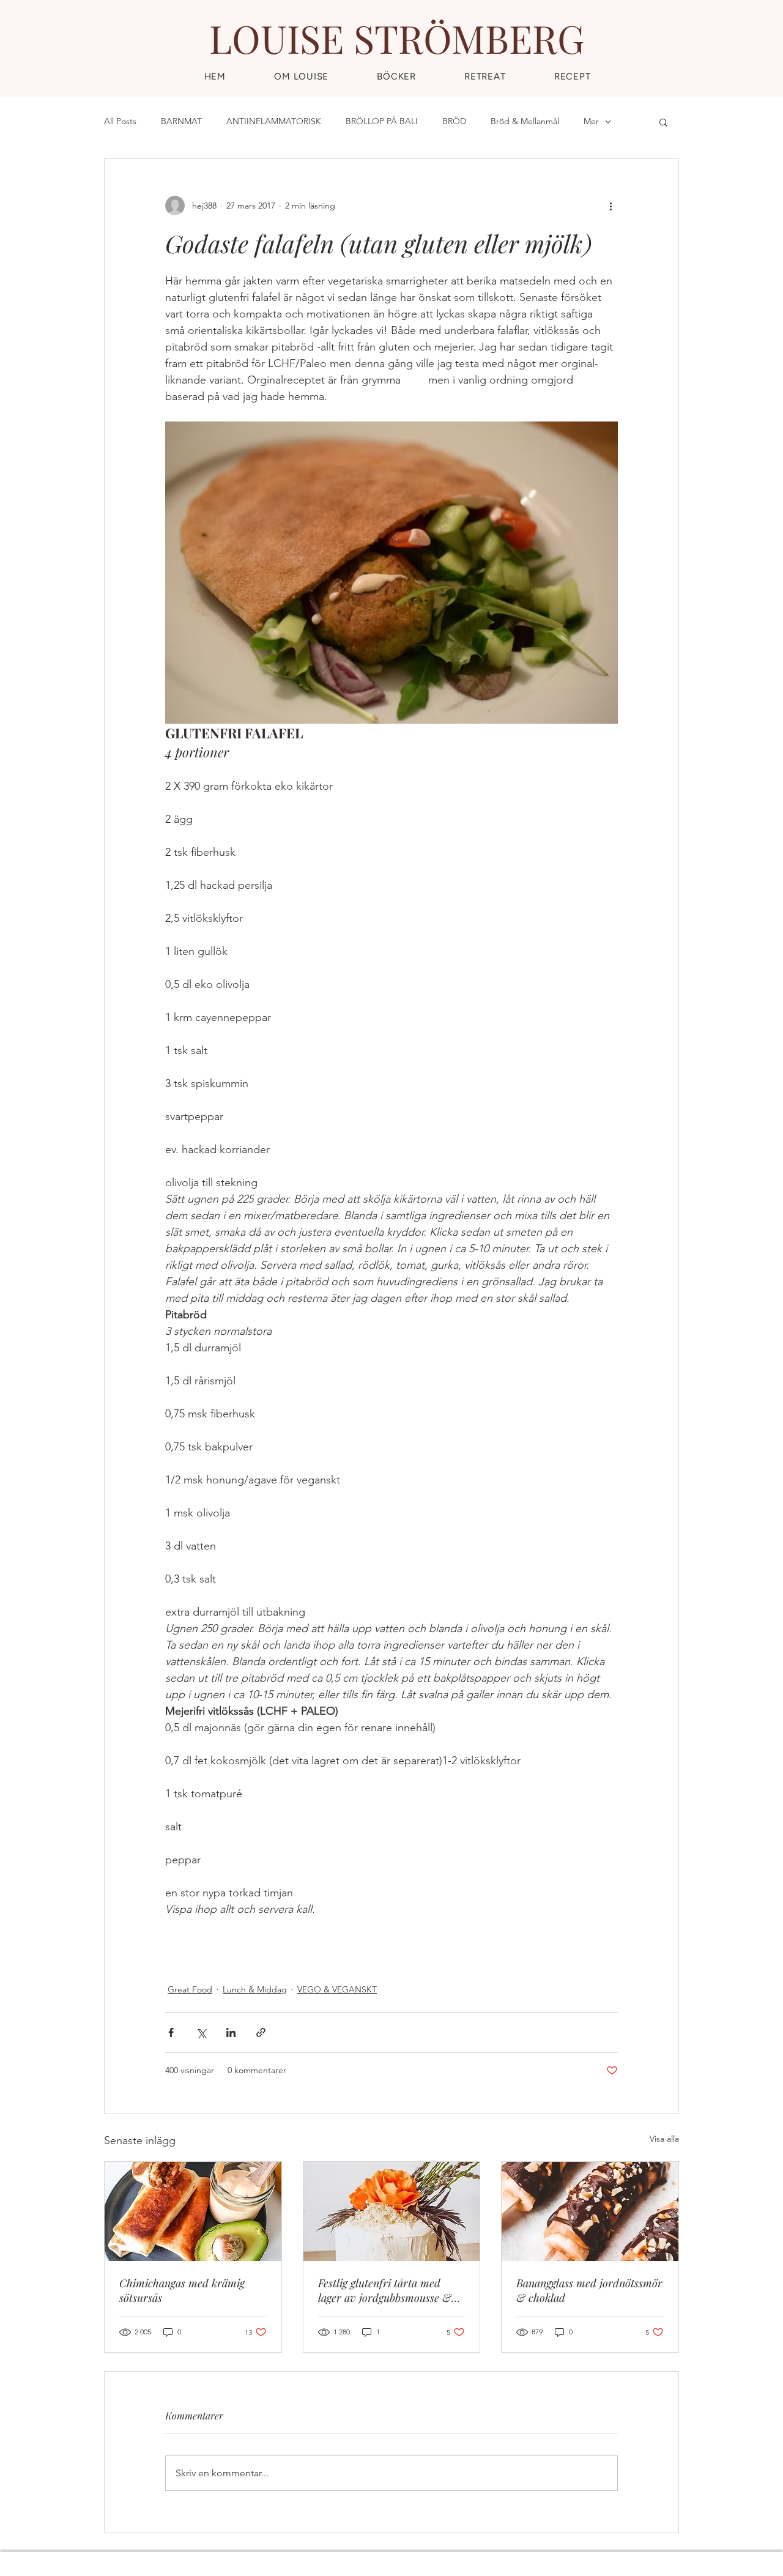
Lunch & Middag (255, 1989)
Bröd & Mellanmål (525, 121)
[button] (572, 76)
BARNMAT (181, 121)
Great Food (190, 1989)
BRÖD (454, 121)
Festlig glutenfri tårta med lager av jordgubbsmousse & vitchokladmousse (385, 2290)
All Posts (120, 121)
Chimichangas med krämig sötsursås (182, 2290)
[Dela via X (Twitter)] (201, 2032)
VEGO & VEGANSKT (337, 1989)
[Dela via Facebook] (171, 2032)
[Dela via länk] (261, 2032)
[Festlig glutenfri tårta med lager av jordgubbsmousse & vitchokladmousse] (392, 2211)
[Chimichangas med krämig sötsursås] (193, 2211)
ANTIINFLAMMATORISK (274, 121)
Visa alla (664, 2139)
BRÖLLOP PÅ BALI (382, 121)
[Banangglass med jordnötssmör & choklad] (590, 2211)
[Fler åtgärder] (610, 206)
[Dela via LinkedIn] (231, 2032)
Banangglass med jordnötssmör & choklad (589, 2290)
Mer (591, 121)
